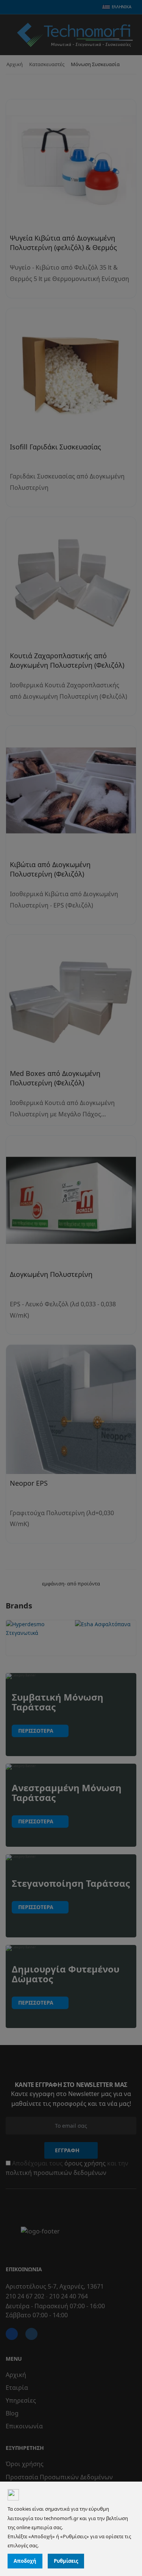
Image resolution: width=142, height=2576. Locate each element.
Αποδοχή (25, 2561)
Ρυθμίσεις (66, 2561)
